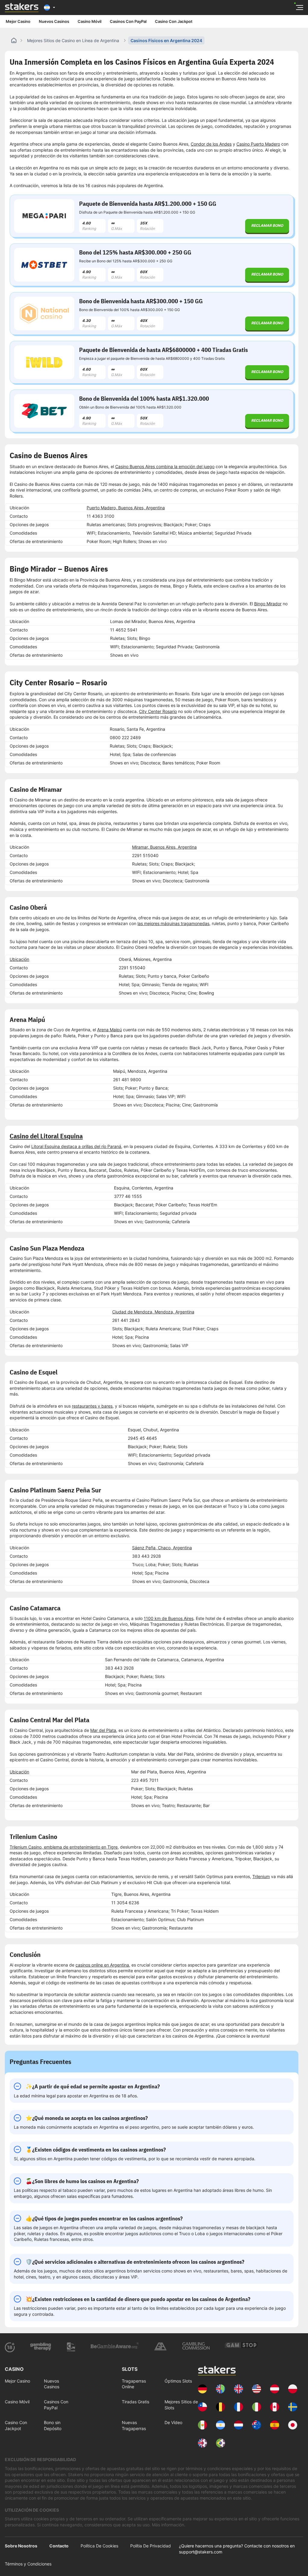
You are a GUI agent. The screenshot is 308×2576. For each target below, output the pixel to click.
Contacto (59, 2546)
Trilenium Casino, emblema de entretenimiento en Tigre (64, 1847)
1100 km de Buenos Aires (169, 1618)
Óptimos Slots (178, 2381)
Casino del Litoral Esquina (46, 1136)
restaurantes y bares (92, 1406)
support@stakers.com (201, 2552)
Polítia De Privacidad (151, 2546)
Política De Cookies (99, 2546)
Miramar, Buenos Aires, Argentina (164, 847)
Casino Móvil (89, 21)
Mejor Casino (18, 21)
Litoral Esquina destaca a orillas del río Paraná (76, 1146)
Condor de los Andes (211, 144)
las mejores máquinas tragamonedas (173, 923)
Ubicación (19, 959)
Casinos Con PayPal (128, 21)
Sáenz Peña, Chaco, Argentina (162, 1548)
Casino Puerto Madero (258, 144)
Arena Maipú (109, 1030)
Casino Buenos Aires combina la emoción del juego (165, 466)
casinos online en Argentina (102, 1965)
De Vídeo (173, 2422)
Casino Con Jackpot (174, 21)
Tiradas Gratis (136, 2402)
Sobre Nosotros (21, 2546)
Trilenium (261, 1876)
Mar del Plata (103, 1730)
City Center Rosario (158, 711)
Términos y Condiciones (28, 2564)
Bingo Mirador (268, 604)
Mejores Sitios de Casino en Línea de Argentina (73, 40)
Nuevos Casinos (54, 21)
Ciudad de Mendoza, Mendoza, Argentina (153, 1312)
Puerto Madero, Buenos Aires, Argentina (126, 508)
